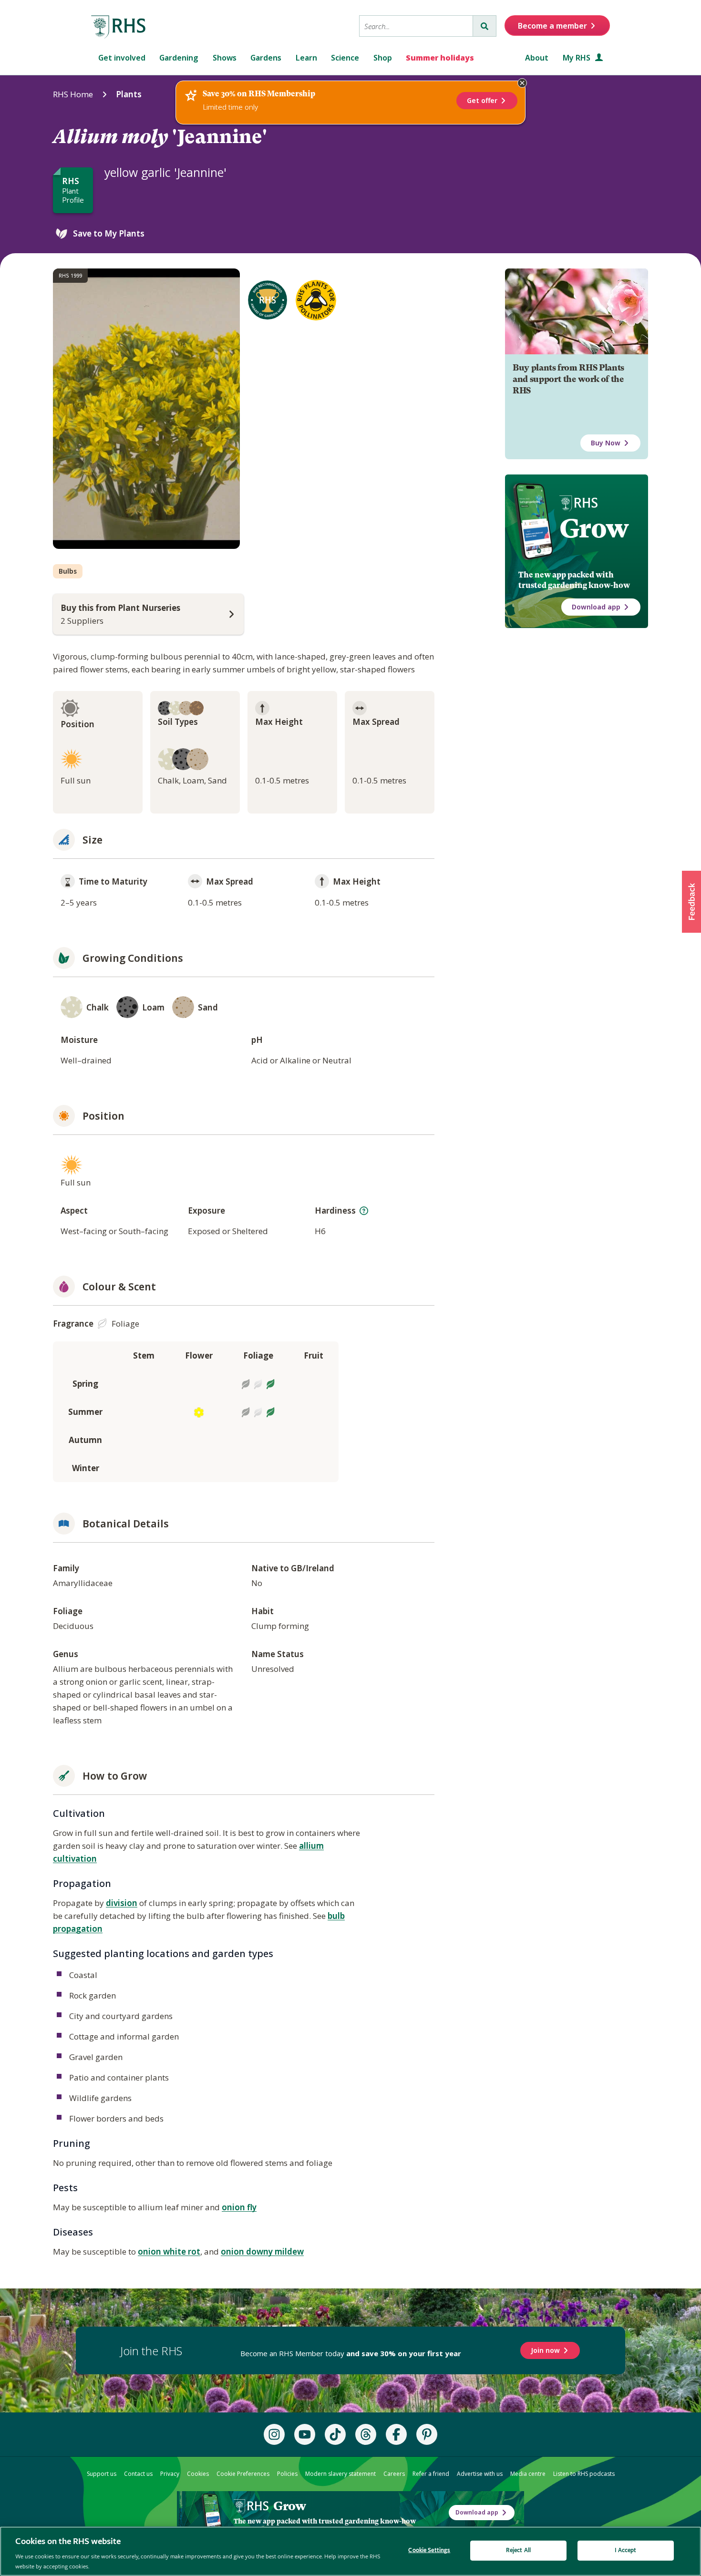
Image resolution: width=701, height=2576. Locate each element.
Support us (102, 2474)
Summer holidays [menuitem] (440, 58)
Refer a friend (431, 2474)
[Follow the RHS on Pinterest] (427, 2434)
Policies (287, 2474)
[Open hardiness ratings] (364, 1211)
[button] (691, 902)
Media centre (528, 2474)
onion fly (239, 2207)
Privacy (170, 2474)
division (122, 1903)
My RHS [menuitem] (577, 58)
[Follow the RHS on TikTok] (335, 2434)
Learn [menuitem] (306, 58)
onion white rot (169, 2251)
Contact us (138, 2474)
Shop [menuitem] (383, 58)
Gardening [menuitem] (179, 58)
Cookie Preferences (243, 2474)
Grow (594, 528)
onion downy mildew (262, 2251)
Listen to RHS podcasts (584, 2474)
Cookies (198, 2474)
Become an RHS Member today (351, 2353)
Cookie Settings (429, 2550)
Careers (394, 2474)
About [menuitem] (537, 58)
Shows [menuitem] (225, 58)
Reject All (518, 2550)
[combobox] (416, 26)
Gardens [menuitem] (266, 58)
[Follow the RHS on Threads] (366, 2434)
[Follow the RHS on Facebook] (396, 2434)
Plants (129, 94)
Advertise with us (480, 2474)
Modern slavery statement (340, 2474)
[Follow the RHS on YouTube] (305, 2434)
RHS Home (73, 94)
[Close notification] (522, 83)
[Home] (119, 27)
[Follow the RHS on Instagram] (274, 2434)
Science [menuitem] (345, 58)
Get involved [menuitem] (122, 58)
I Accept (625, 2550)
